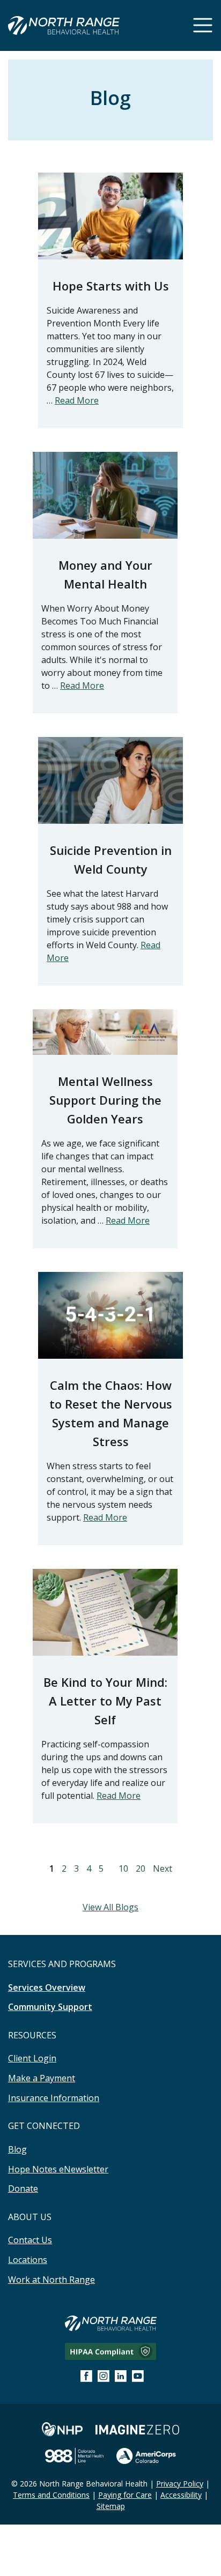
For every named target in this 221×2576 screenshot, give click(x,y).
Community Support (50, 2007)
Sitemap (111, 2506)
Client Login (32, 2058)
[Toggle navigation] (203, 25)
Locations (28, 2260)
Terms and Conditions (51, 2495)
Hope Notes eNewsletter (58, 2169)
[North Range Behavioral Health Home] (64, 27)
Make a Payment (42, 2078)
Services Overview (47, 1987)
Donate (23, 2188)
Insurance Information (54, 2098)
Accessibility (181, 2495)
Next (163, 1868)
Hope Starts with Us (111, 286)
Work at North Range (51, 2280)
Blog (17, 2149)
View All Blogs (110, 1907)
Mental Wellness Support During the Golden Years (105, 1100)
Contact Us (30, 2240)
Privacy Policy (180, 2484)
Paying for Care (125, 2495)
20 (141, 1868)
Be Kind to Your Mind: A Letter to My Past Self (105, 1701)
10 (123, 1868)
